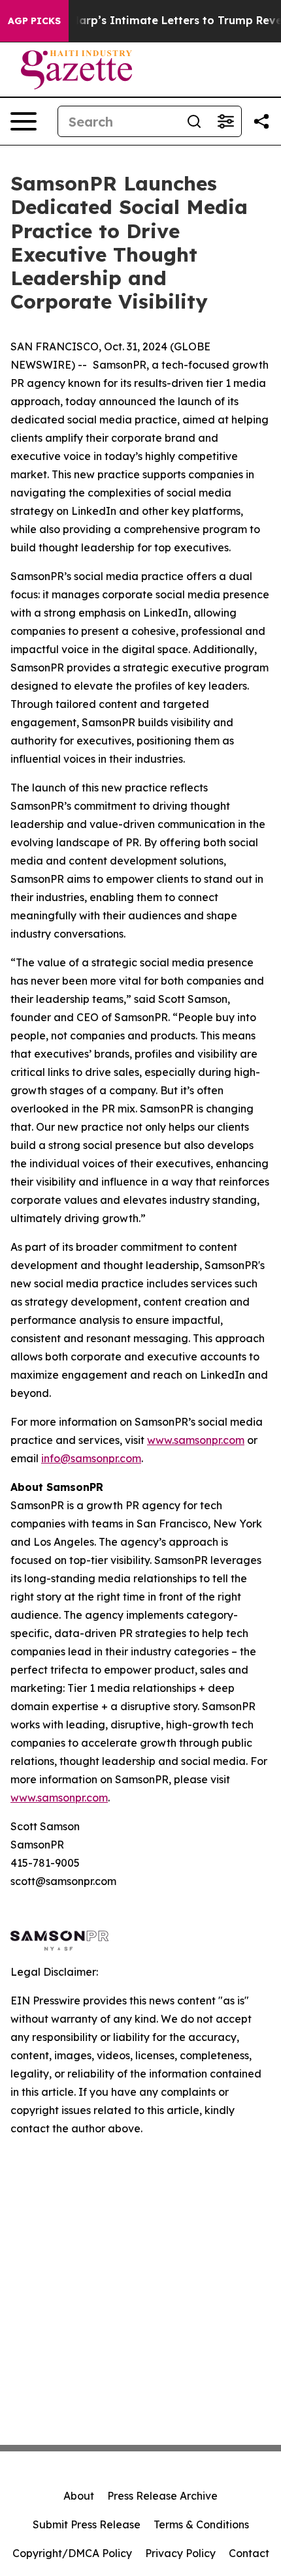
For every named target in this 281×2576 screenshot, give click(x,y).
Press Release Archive (162, 2496)
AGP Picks (34, 21)
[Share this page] (261, 121)
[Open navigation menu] (24, 121)
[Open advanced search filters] (225, 121)
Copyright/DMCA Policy (72, 2553)
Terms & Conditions (201, 2524)
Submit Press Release (87, 2524)
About (79, 2496)
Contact (249, 2553)
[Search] (194, 121)
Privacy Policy (180, 2553)
